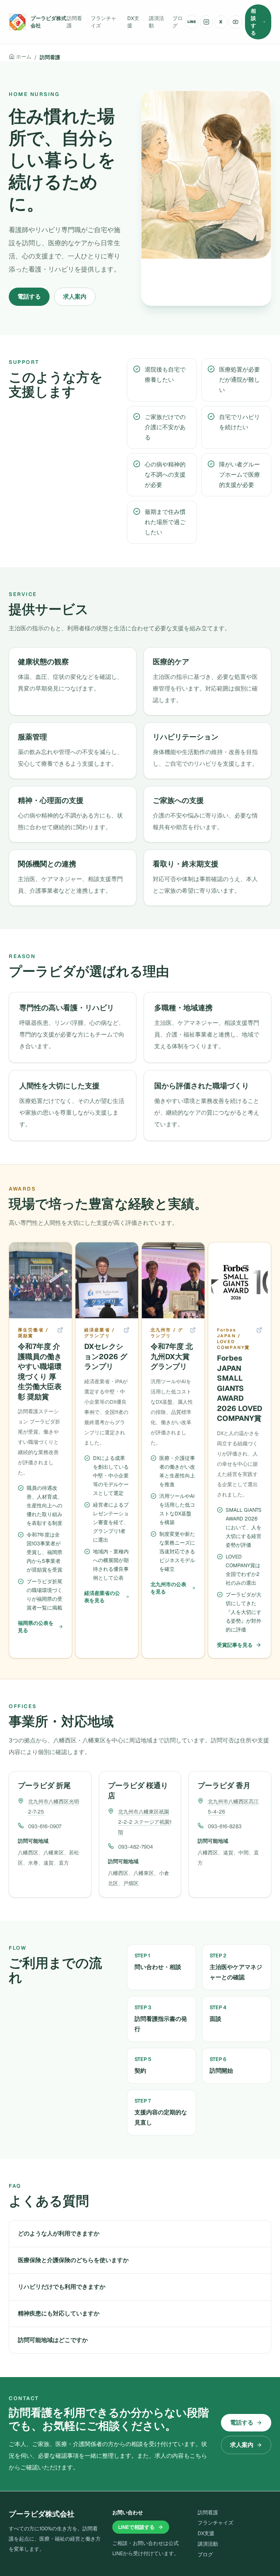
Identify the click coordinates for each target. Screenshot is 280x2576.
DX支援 (133, 22)
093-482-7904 (136, 1847)
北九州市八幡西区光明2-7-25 (54, 1807)
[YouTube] (236, 22)
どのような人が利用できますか (59, 2233)
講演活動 (156, 22)
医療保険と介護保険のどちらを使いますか (73, 2260)
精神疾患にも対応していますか (59, 2313)
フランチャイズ (104, 22)
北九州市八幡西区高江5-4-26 (233, 1807)
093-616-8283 (225, 1826)
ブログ (178, 22)
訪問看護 (74, 22)
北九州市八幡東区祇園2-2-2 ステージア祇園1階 (145, 1822)
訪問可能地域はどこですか (53, 2340)
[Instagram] (206, 22)
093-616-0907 (45, 1826)
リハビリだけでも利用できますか (62, 2287)
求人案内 (75, 297)
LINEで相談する (136, 2527)
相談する (253, 22)
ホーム (24, 57)
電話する (29, 297)
